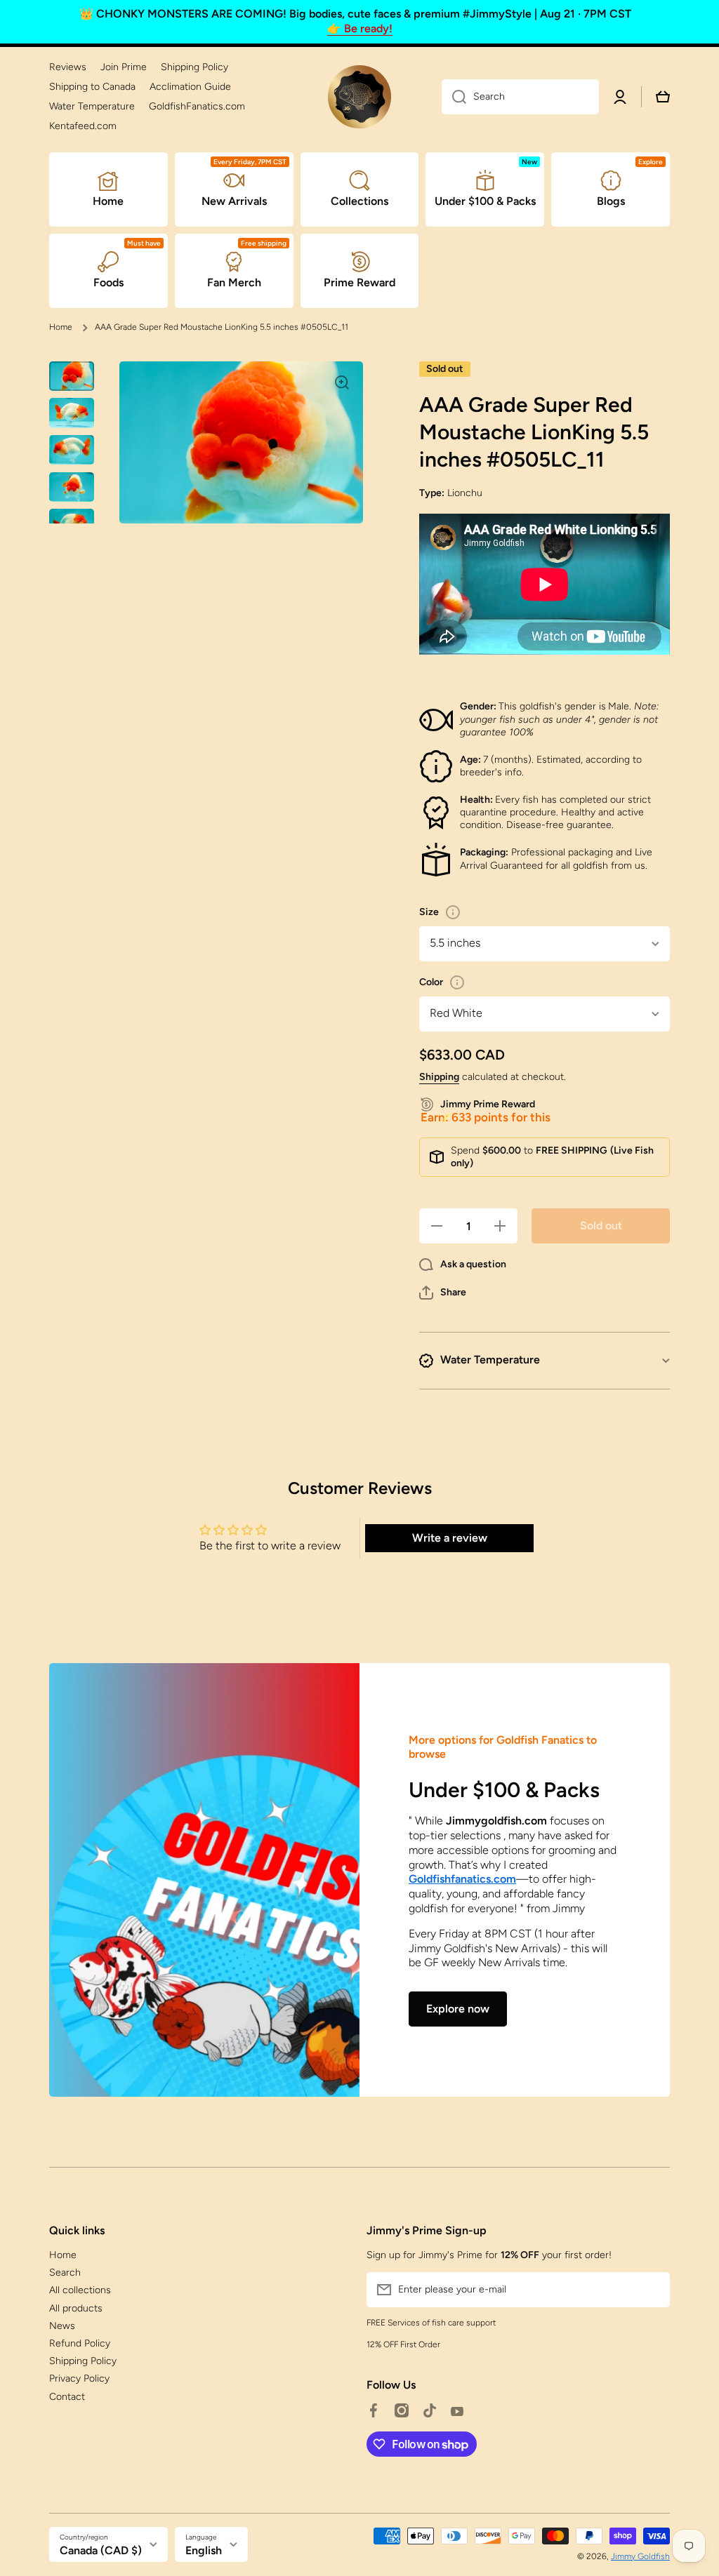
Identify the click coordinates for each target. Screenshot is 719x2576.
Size (429, 912)
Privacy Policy (79, 2378)
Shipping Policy (83, 2361)
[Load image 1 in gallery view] (72, 376)
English (204, 2550)
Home (61, 327)
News (62, 2326)
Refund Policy (80, 2343)
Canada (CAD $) (101, 2550)
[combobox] (520, 97)
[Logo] (359, 97)
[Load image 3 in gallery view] (72, 450)
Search (65, 2273)
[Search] (454, 97)
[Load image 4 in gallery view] (72, 487)
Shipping (439, 1077)
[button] (443, 1293)
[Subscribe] (652, 2290)
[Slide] (453, 912)
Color (431, 982)
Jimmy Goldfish (640, 2556)
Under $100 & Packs (504, 1790)
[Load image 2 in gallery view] (72, 413)
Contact (67, 2397)
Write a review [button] (450, 1538)
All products (76, 2308)
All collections (80, 2290)
